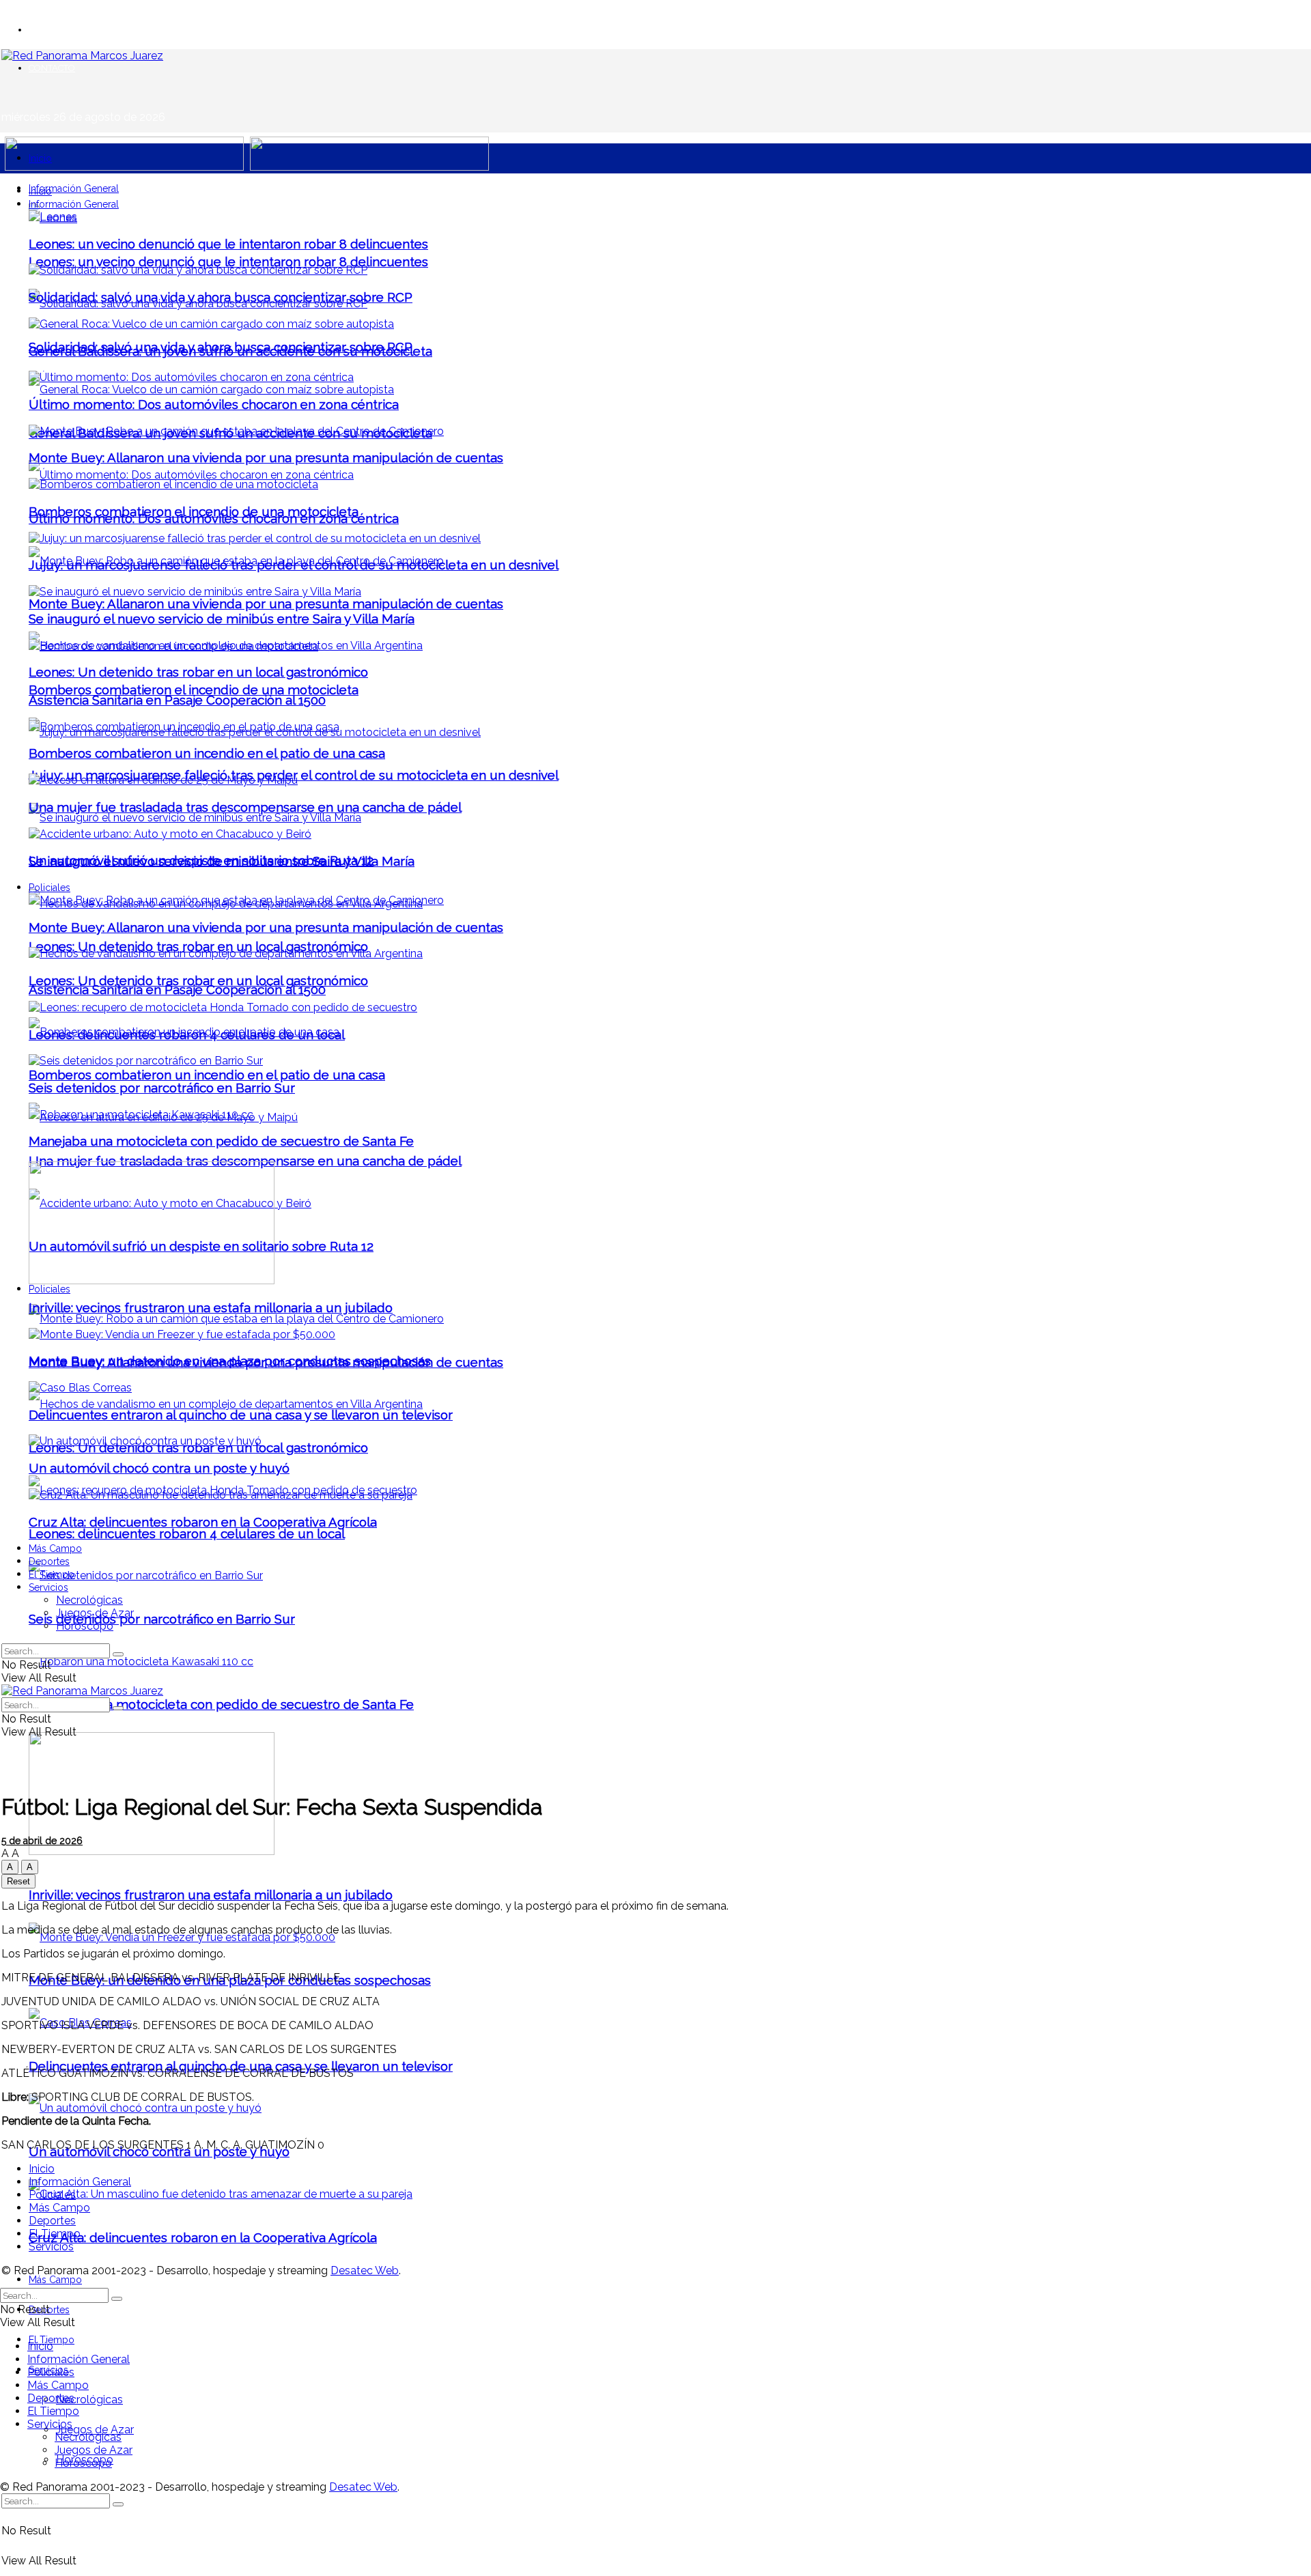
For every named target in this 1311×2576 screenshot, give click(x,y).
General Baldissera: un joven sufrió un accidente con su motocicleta (230, 351)
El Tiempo (52, 1574)
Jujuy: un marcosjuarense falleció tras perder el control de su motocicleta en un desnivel (294, 565)
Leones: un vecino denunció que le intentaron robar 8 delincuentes (228, 261)
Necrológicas (89, 2400)
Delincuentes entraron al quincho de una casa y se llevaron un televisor (241, 2066)
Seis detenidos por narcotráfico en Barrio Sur (162, 1619)
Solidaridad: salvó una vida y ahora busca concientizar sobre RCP (221, 297)
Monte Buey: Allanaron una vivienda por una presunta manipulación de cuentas (266, 604)
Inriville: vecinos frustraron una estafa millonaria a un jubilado (211, 1895)
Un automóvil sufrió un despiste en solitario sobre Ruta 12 (201, 860)
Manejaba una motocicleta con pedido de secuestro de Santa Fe (221, 1704)
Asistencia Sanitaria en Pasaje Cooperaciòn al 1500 (177, 989)
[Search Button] (118, 2504)
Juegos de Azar (95, 2430)
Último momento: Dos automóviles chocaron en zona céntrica (214, 404)
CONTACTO (52, 68)
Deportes (49, 1561)
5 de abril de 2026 (42, 1841)
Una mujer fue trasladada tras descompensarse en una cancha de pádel (245, 1161)
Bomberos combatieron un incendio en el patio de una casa (207, 1075)
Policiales (50, 1289)
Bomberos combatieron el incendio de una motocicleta (194, 690)
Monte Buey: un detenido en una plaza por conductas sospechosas (230, 1361)
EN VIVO (46, 30)
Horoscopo (85, 1626)
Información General (74, 188)
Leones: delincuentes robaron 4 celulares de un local (187, 1533)
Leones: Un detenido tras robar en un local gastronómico (198, 946)
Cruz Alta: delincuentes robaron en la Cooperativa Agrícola (203, 2237)
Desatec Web (365, 2270)
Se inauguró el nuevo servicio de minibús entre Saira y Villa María (222, 619)
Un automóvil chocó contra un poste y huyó (159, 2151)
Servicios (48, 1587)
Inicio (40, 158)
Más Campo (55, 2280)
